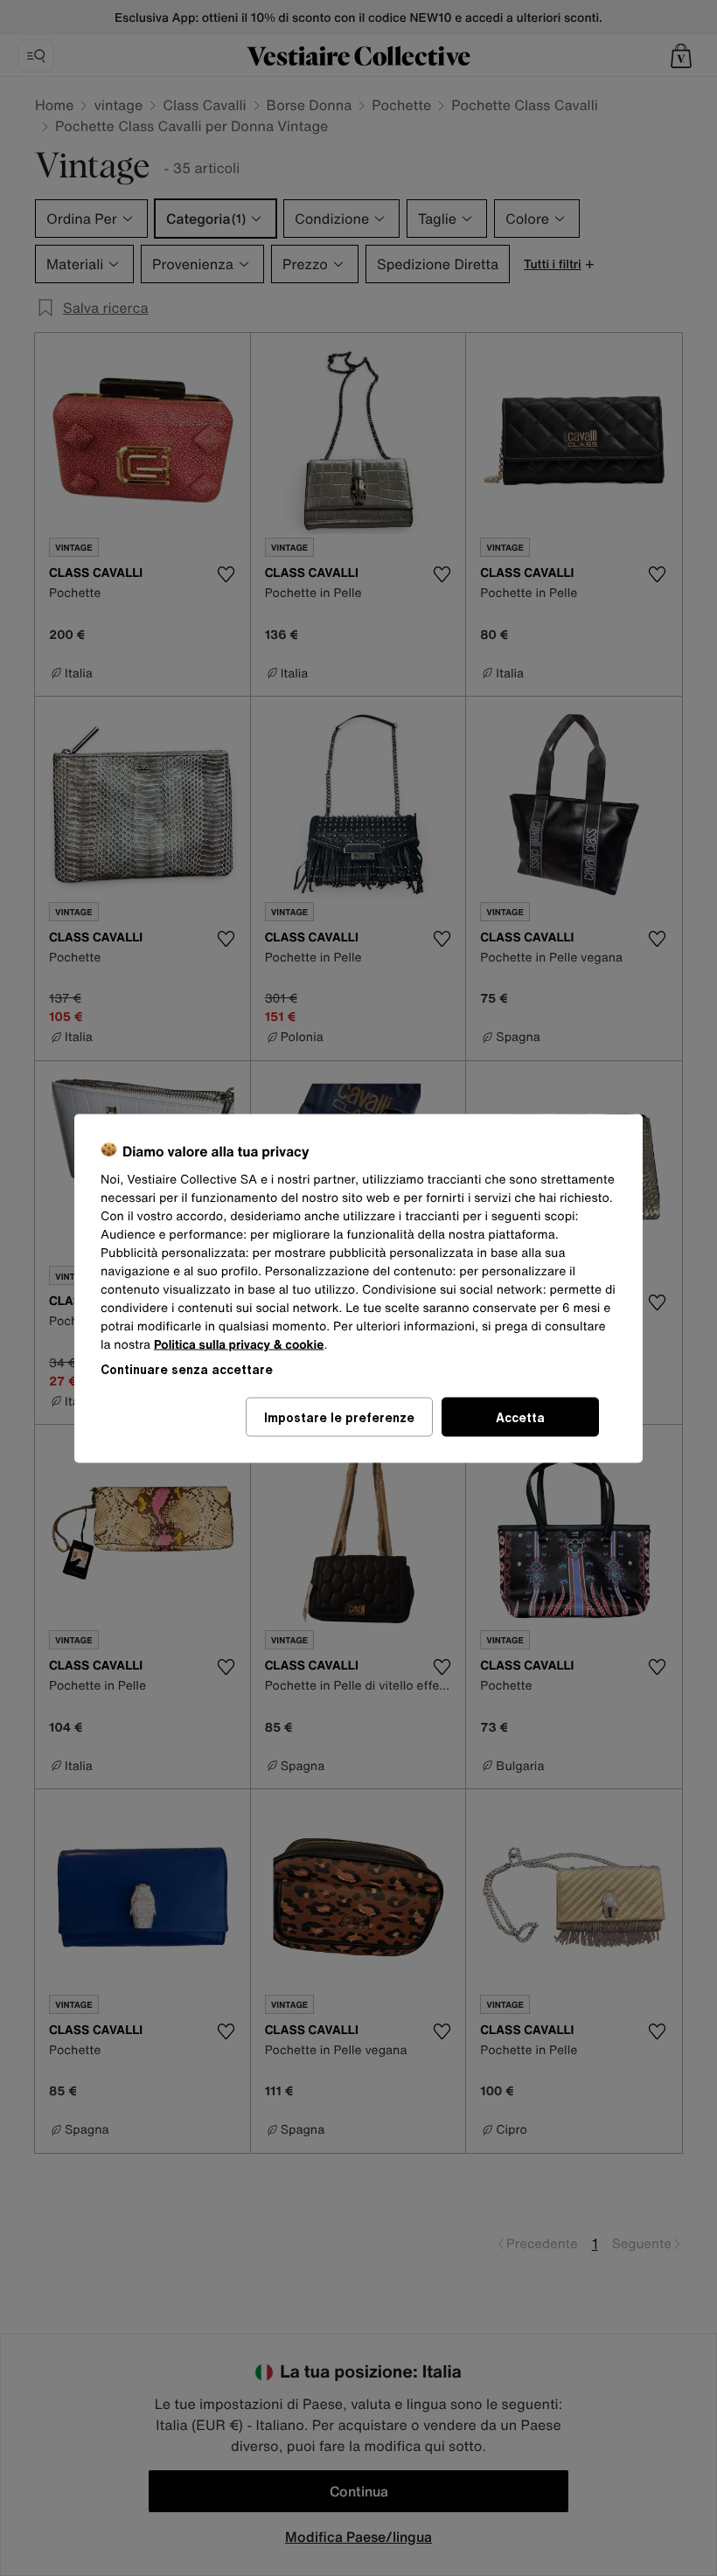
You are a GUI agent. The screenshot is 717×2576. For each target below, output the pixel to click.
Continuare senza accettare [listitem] (187, 1368)
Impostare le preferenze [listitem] (339, 1416)
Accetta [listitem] (520, 1416)
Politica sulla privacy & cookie (239, 1344)
